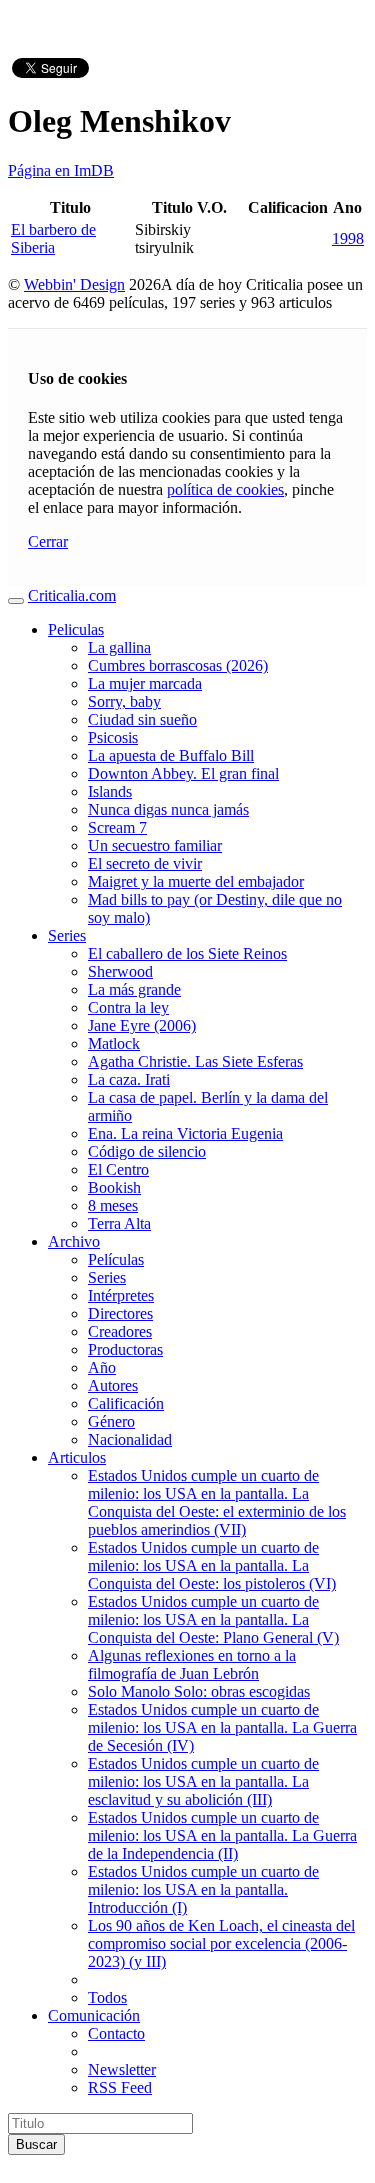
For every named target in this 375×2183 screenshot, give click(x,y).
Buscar (36, 2144)
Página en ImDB (61, 170)
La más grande (134, 989)
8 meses (113, 1205)
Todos (107, 1997)
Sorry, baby (124, 701)
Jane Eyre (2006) (142, 1025)
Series (67, 935)
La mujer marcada (145, 683)
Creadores (120, 1331)
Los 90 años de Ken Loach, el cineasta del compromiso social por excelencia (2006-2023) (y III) (221, 1943)
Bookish (114, 1187)
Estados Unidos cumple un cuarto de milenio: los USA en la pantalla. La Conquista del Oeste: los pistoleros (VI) (212, 1565)
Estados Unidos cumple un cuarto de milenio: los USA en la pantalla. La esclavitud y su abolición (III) (203, 1781)
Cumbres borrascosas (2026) (178, 665)
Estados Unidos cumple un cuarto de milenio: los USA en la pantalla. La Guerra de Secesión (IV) (222, 1727)
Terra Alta (119, 1223)
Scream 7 (117, 827)
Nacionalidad (130, 1439)
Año (102, 1367)
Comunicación (94, 2015)
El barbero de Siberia (53, 238)
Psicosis (113, 737)
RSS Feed (120, 2087)
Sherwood (120, 971)
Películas (116, 1259)
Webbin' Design (74, 284)
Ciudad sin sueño (142, 719)
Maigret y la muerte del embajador (196, 881)
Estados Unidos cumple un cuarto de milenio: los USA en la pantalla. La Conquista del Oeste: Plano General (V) (213, 1619)
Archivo (74, 1241)
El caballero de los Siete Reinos (187, 953)
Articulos (77, 1457)
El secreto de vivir (145, 863)
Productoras (125, 1349)
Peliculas (76, 629)
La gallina (119, 647)
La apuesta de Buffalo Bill (171, 755)
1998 (348, 238)
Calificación (126, 1403)
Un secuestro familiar (155, 845)
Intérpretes (121, 1295)
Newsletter (122, 2069)
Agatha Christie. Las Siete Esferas (195, 1061)
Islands (110, 791)
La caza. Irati (129, 1079)
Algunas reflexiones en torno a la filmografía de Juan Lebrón (192, 1664)
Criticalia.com (72, 595)
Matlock (114, 1043)
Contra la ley (128, 1007)
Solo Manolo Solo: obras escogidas (199, 1691)
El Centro (118, 1169)
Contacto (116, 2033)
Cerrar (48, 541)
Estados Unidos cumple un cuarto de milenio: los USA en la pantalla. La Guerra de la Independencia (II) (222, 1835)
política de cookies (225, 489)
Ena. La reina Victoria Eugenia (185, 1133)
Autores (113, 1385)
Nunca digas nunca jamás (168, 809)
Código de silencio (147, 1151)
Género (111, 1421)
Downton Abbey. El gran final (183, 773)
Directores (120, 1313)
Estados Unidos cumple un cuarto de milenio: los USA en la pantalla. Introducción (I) (203, 1889)
